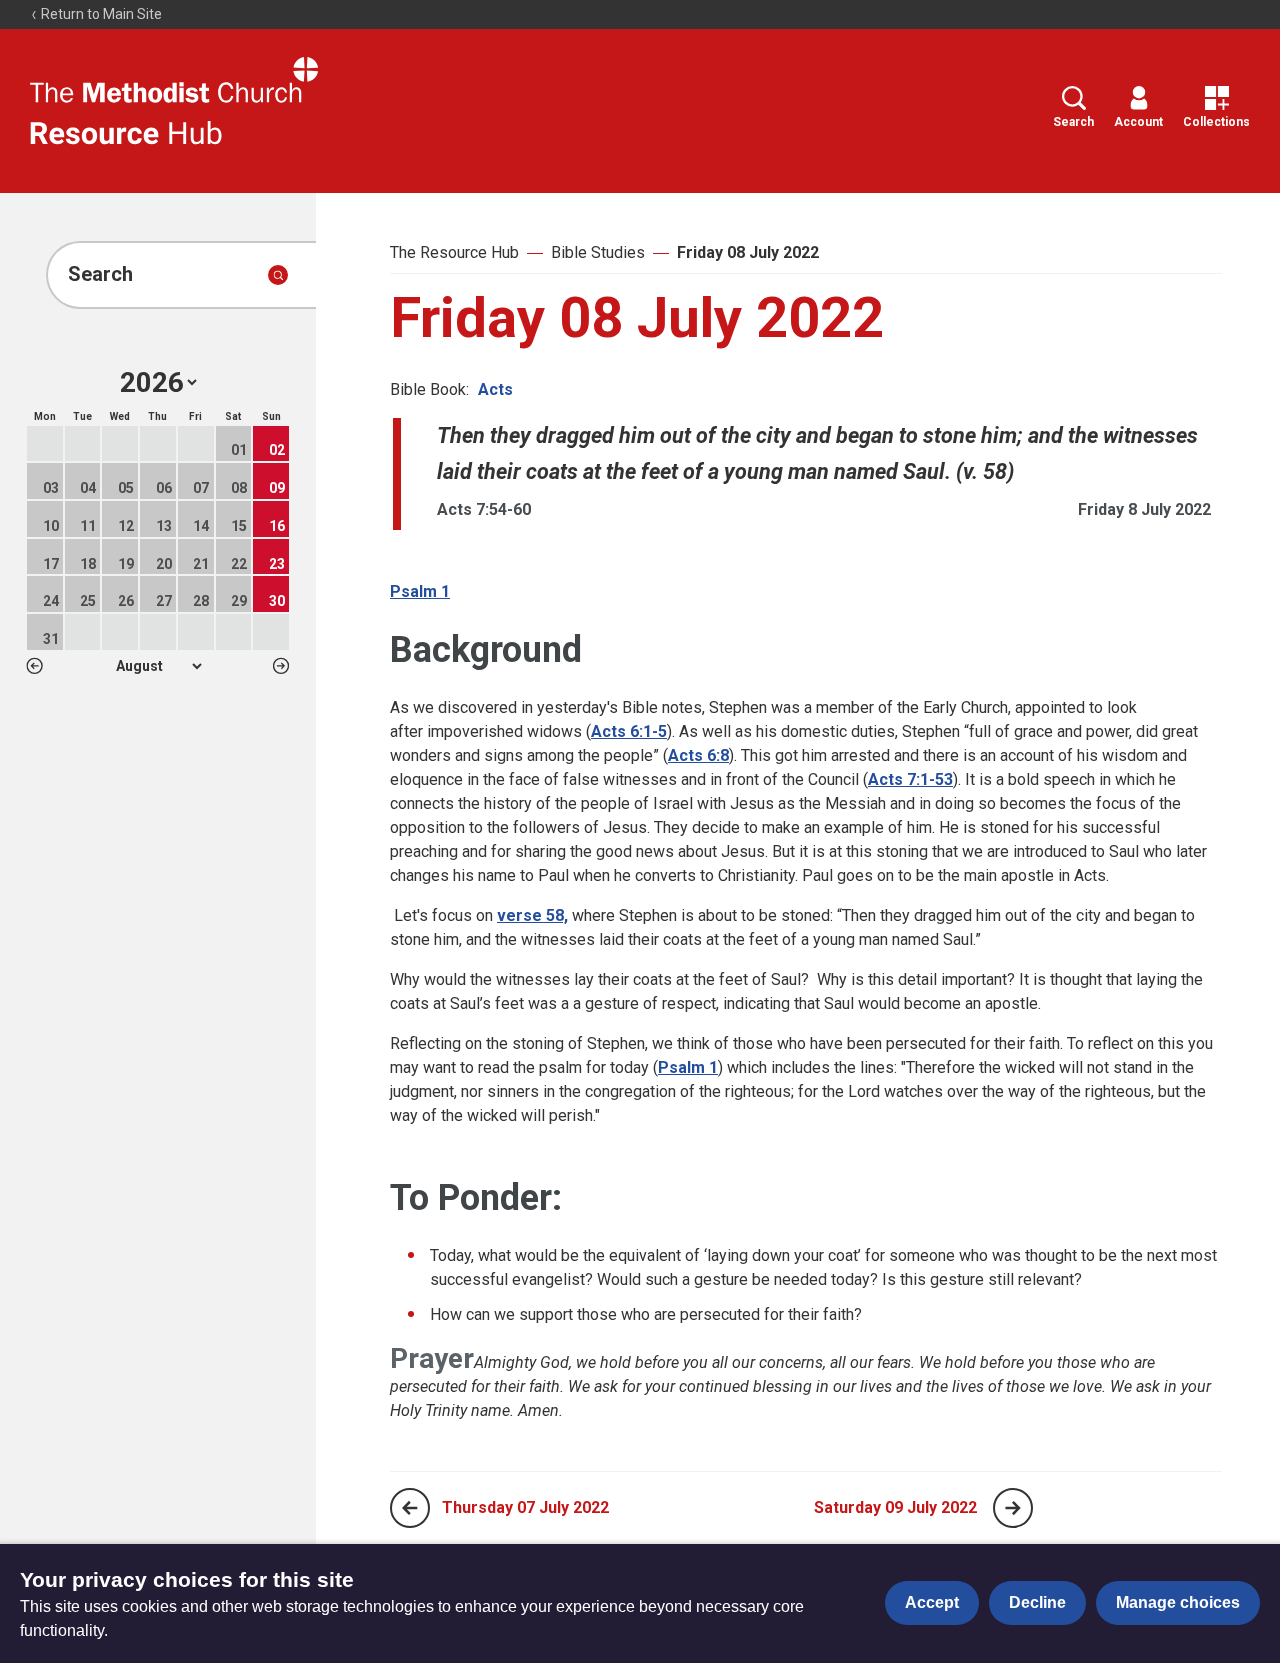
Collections (1216, 122)
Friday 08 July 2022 (748, 252)
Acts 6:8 (698, 755)
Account (1138, 122)
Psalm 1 (420, 591)
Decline (1037, 1602)
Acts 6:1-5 (629, 731)
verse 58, (532, 915)
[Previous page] (410, 1508)
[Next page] (1013, 1508)
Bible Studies (598, 252)
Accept (932, 1602)
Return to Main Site (100, 14)
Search (1073, 122)
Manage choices (1178, 1602)
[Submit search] (278, 275)
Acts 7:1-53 (910, 779)
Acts (495, 389)
